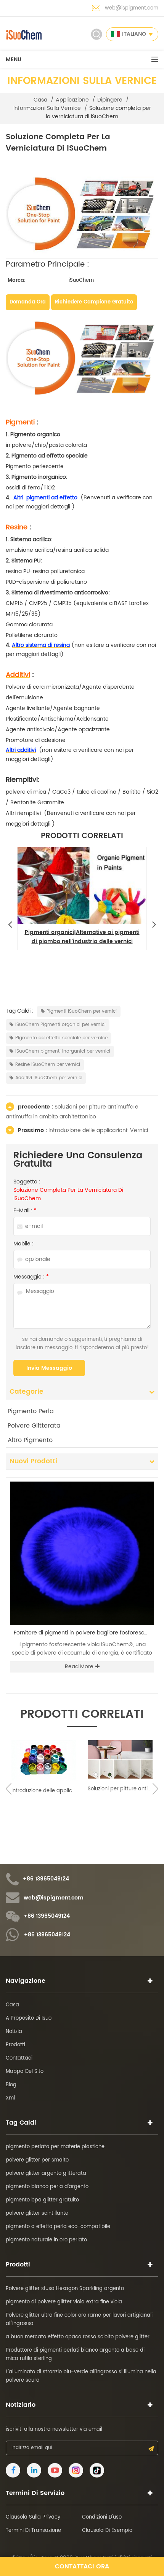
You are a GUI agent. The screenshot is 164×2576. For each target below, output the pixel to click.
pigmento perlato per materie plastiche (55, 2147)
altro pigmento (30, 1440)
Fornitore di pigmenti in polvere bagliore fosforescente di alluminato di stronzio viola (84, 1633)
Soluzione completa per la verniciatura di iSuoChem (68, 1194)
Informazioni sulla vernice (47, 108)
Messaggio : (31, 1277)
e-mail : (25, 1211)
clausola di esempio (107, 2531)
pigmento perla (31, 1411)
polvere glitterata (34, 1426)
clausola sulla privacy (33, 2517)
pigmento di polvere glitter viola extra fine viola (64, 2302)
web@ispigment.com (132, 8)
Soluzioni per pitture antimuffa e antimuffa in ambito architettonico (72, 1112)
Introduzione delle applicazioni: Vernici (98, 1130)
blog (11, 2085)
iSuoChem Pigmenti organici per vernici (60, 1025)
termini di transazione (33, 2531)
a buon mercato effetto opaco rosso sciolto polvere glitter (78, 2337)
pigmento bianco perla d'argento (47, 2187)
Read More (79, 1667)
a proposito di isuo (29, 2018)
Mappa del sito (25, 2072)
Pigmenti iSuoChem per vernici (82, 1011)
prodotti (15, 2045)
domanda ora (28, 302)
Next (154, 923)
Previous (10, 923)
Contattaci (19, 2058)
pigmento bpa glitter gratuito (42, 2200)
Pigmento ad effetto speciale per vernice (61, 1038)
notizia (14, 2032)
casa (40, 100)
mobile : (23, 1244)
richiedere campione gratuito (94, 302)
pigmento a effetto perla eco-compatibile (58, 2227)
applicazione (72, 100)
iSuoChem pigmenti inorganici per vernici (63, 1051)
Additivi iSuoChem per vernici (49, 1078)
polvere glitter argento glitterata (46, 2173)
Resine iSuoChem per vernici (48, 1065)
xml (10, 2098)
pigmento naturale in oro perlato (46, 2240)
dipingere (110, 100)
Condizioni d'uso (102, 2517)
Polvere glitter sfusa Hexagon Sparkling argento (65, 2289)
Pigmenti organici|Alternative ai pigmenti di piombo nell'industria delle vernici (82, 937)
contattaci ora (82, 2566)
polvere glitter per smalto (37, 2160)
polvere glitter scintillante (37, 2213)
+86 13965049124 (46, 1879)
